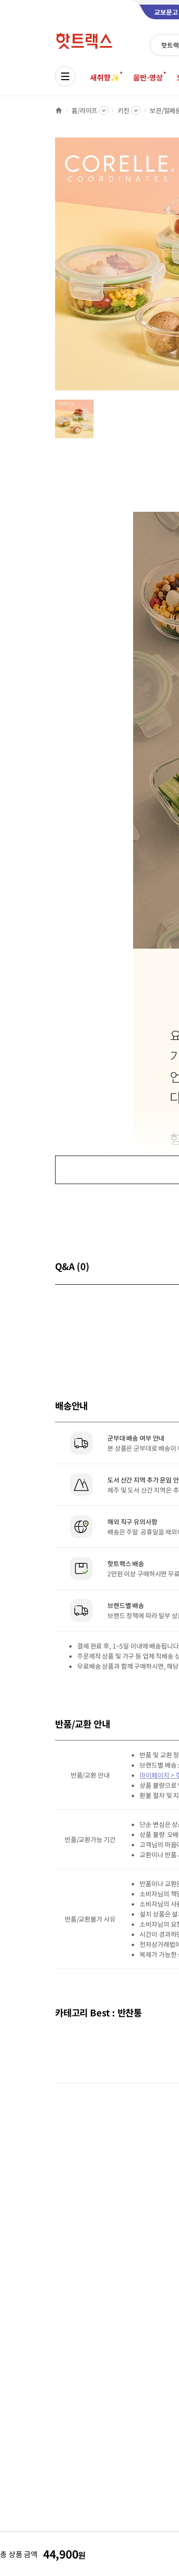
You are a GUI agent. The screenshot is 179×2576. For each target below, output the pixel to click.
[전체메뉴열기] (65, 76)
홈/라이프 (84, 110)
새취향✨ (105, 77)
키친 (123, 110)
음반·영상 (148, 77)
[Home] (59, 110)
